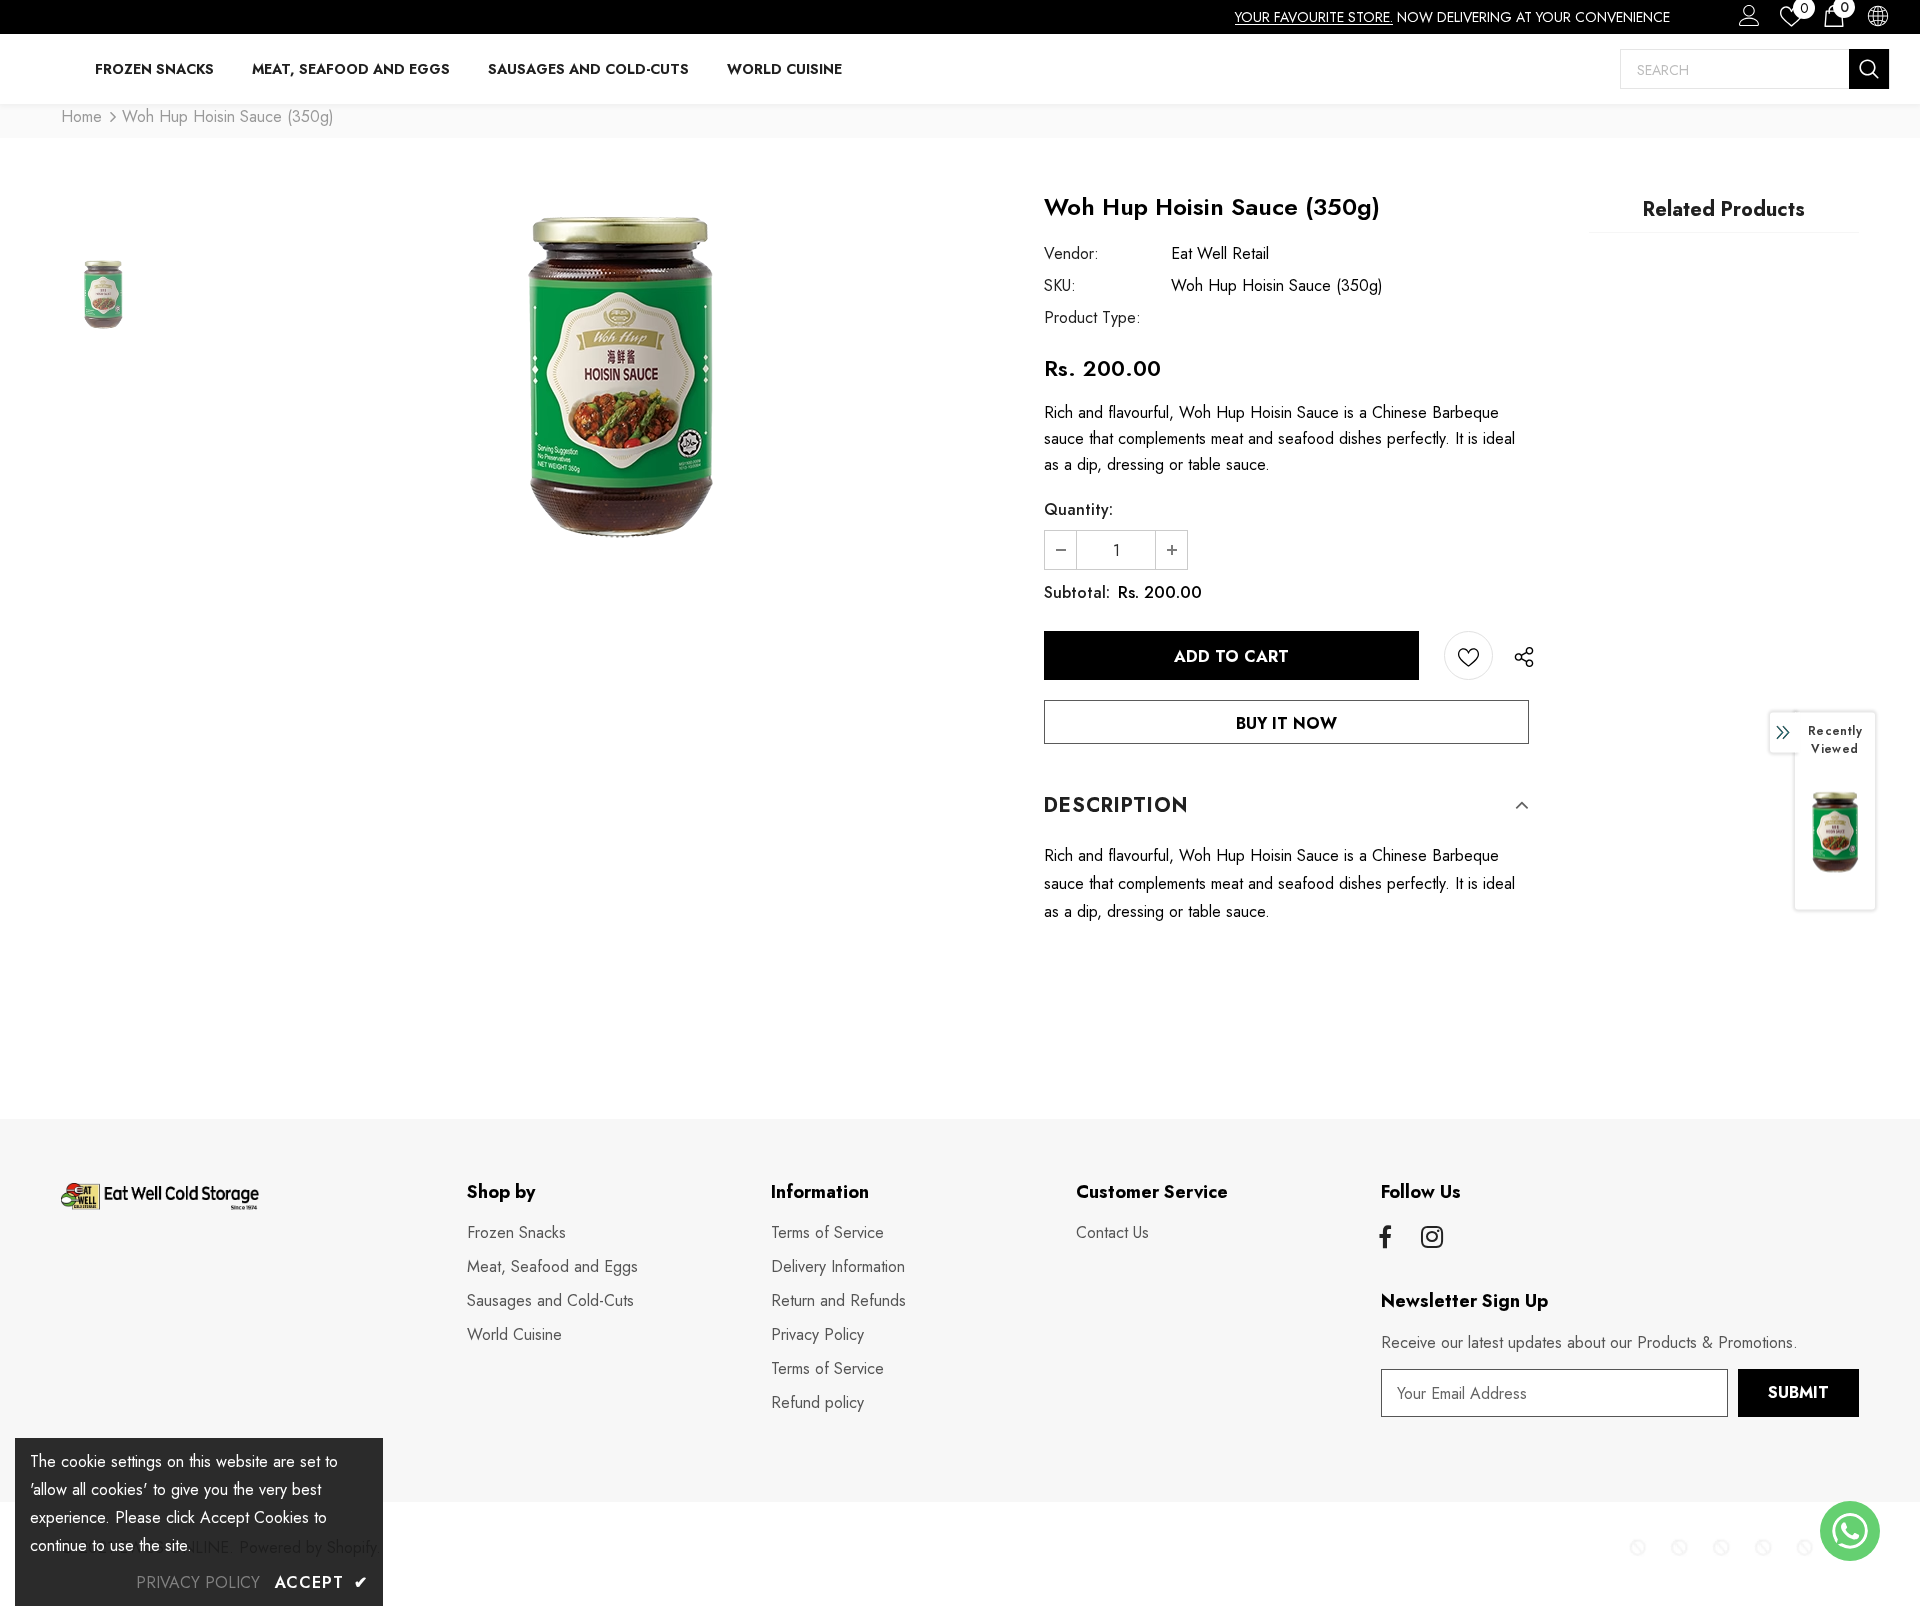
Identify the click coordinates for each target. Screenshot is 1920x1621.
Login (1746, 21)
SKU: (1060, 285)
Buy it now (1286, 723)
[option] (622, 398)
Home (81, 116)
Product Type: (1092, 317)
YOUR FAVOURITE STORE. (1314, 17)
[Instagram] (1432, 1239)
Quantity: (1078, 509)
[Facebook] (1385, 1239)
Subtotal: (1077, 592)
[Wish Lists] (1468, 655)
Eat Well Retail (1220, 253)
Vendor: (1071, 253)
